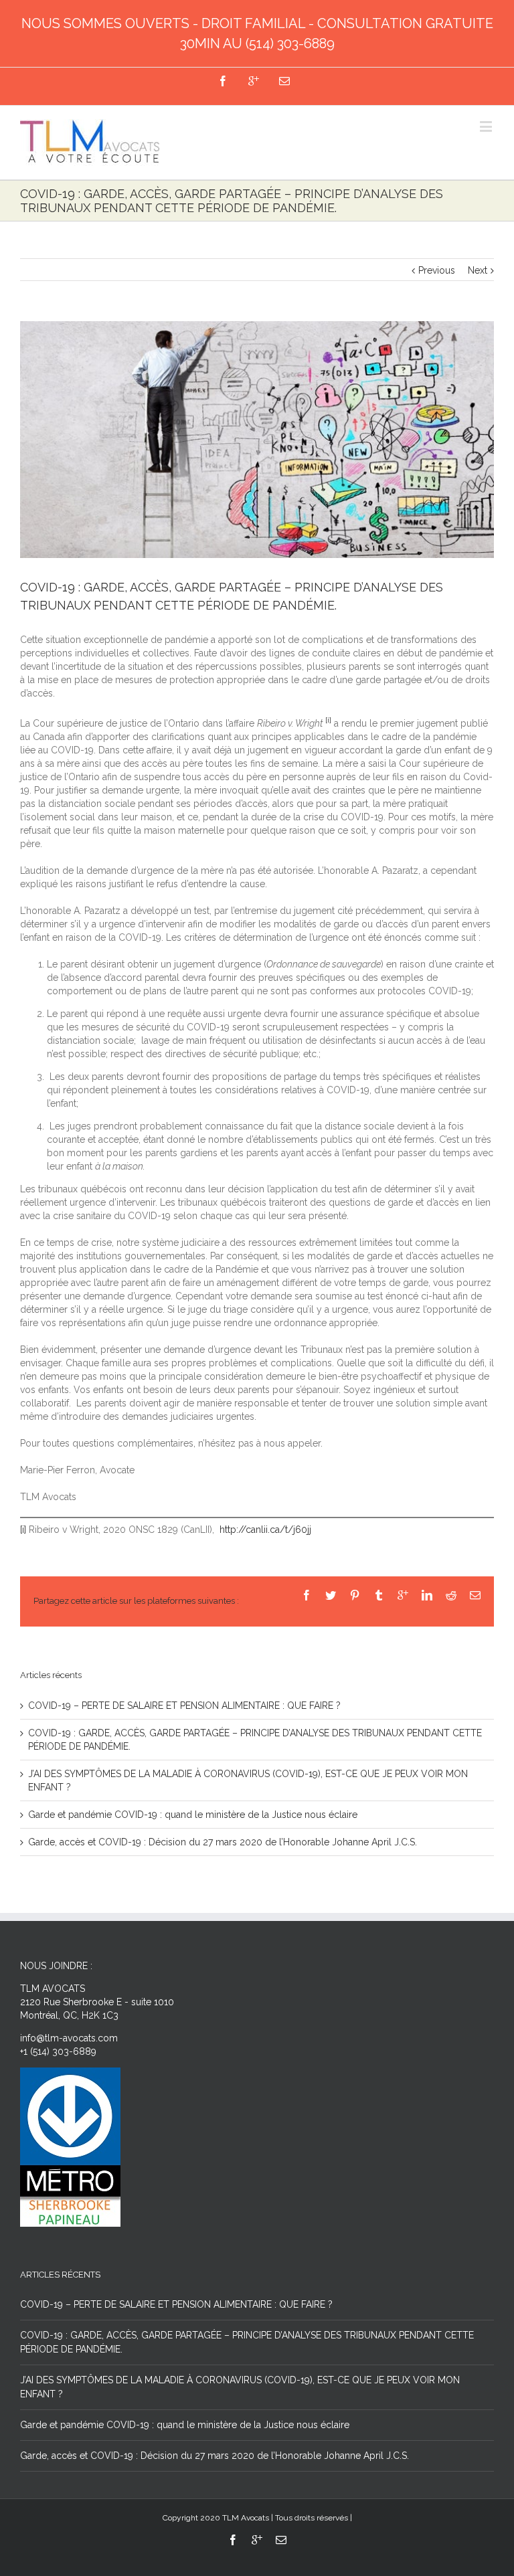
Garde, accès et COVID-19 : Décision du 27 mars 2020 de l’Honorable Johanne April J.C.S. (223, 1842)
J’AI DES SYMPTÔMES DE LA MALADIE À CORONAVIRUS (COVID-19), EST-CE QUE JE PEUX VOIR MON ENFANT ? (240, 2387)
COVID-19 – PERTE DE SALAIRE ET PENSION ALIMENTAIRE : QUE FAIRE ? (184, 1706)
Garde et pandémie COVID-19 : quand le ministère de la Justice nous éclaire (193, 1815)
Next (478, 270)
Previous (437, 270)
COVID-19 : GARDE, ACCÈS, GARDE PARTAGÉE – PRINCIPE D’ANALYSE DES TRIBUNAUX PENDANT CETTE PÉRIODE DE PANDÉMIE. (247, 2342)
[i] (23, 1530)
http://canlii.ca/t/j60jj (265, 1530)
